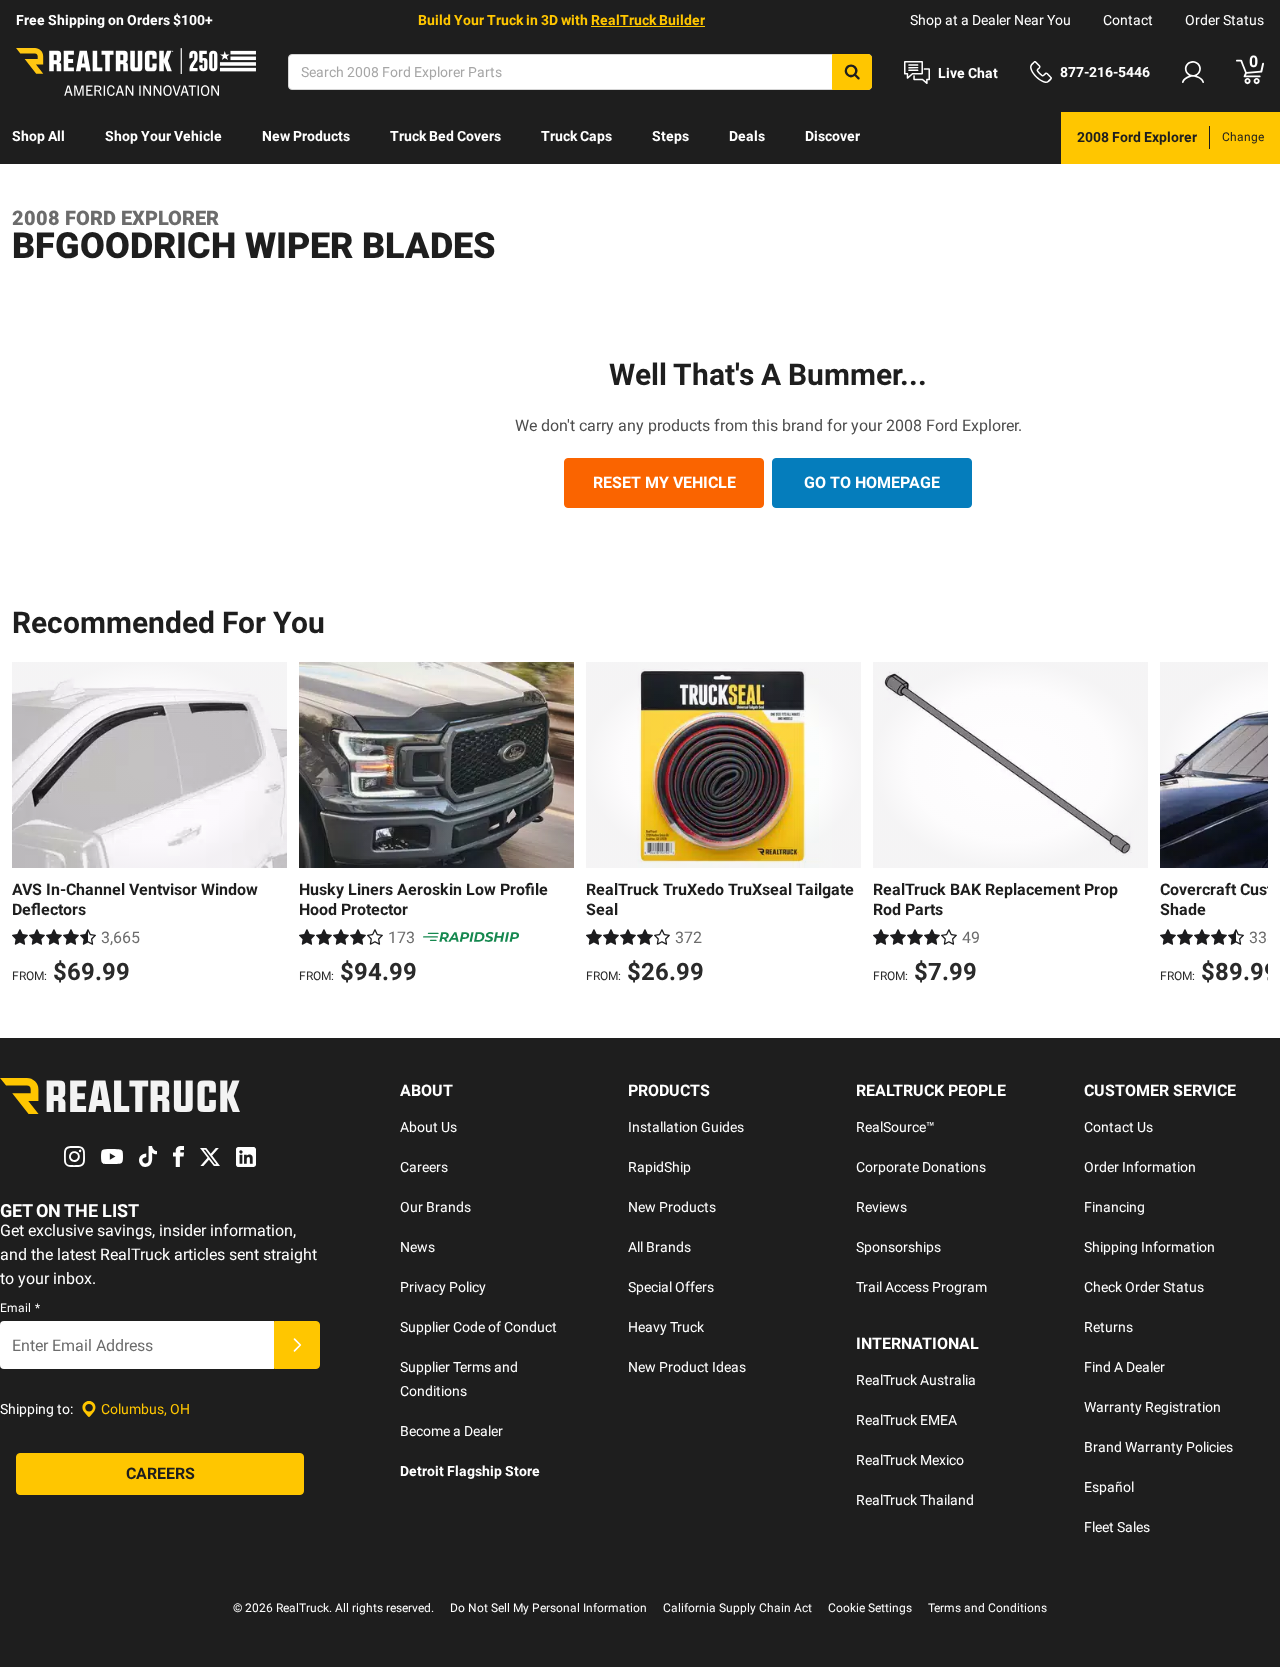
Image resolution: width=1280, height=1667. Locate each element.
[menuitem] (38, 138)
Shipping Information (1149, 1247)
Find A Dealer (1124, 1367)
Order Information (1140, 1167)
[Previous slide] (32, 826)
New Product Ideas (687, 1367)
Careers (424, 1167)
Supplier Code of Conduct (478, 1327)
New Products (306, 136)
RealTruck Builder (648, 20)
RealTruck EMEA (906, 1420)
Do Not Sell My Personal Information (548, 1608)
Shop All (38, 136)
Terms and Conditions (987, 1608)
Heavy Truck (666, 1327)
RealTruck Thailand (915, 1500)
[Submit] (297, 1345)
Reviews (881, 1207)
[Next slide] (1248, 826)
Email (20, 1308)
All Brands (659, 1247)
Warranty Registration (1152, 1407)
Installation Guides (686, 1127)
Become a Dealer (451, 1431)
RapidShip (659, 1167)
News (417, 1247)
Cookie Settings (870, 1608)
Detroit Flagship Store (470, 1471)
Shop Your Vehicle (163, 136)
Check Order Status (1144, 1287)
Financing (1114, 1207)
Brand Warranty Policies (1158, 1447)
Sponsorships (898, 1247)
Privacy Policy (443, 1287)
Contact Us (1118, 1127)
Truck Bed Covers (445, 136)
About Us (428, 1127)
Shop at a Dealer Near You (990, 20)
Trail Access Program (921, 1287)
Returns (1108, 1327)
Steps (670, 136)
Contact (1128, 20)
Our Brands (435, 1207)
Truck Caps (576, 136)
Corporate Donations (921, 1167)
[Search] (852, 72)
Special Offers (671, 1287)
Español (1109, 1487)
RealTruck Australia (916, 1380)
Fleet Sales (1117, 1527)
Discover (832, 136)
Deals (747, 136)
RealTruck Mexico (910, 1460)
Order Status (1224, 20)
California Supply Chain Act (737, 1608)
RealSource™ (895, 1127)
